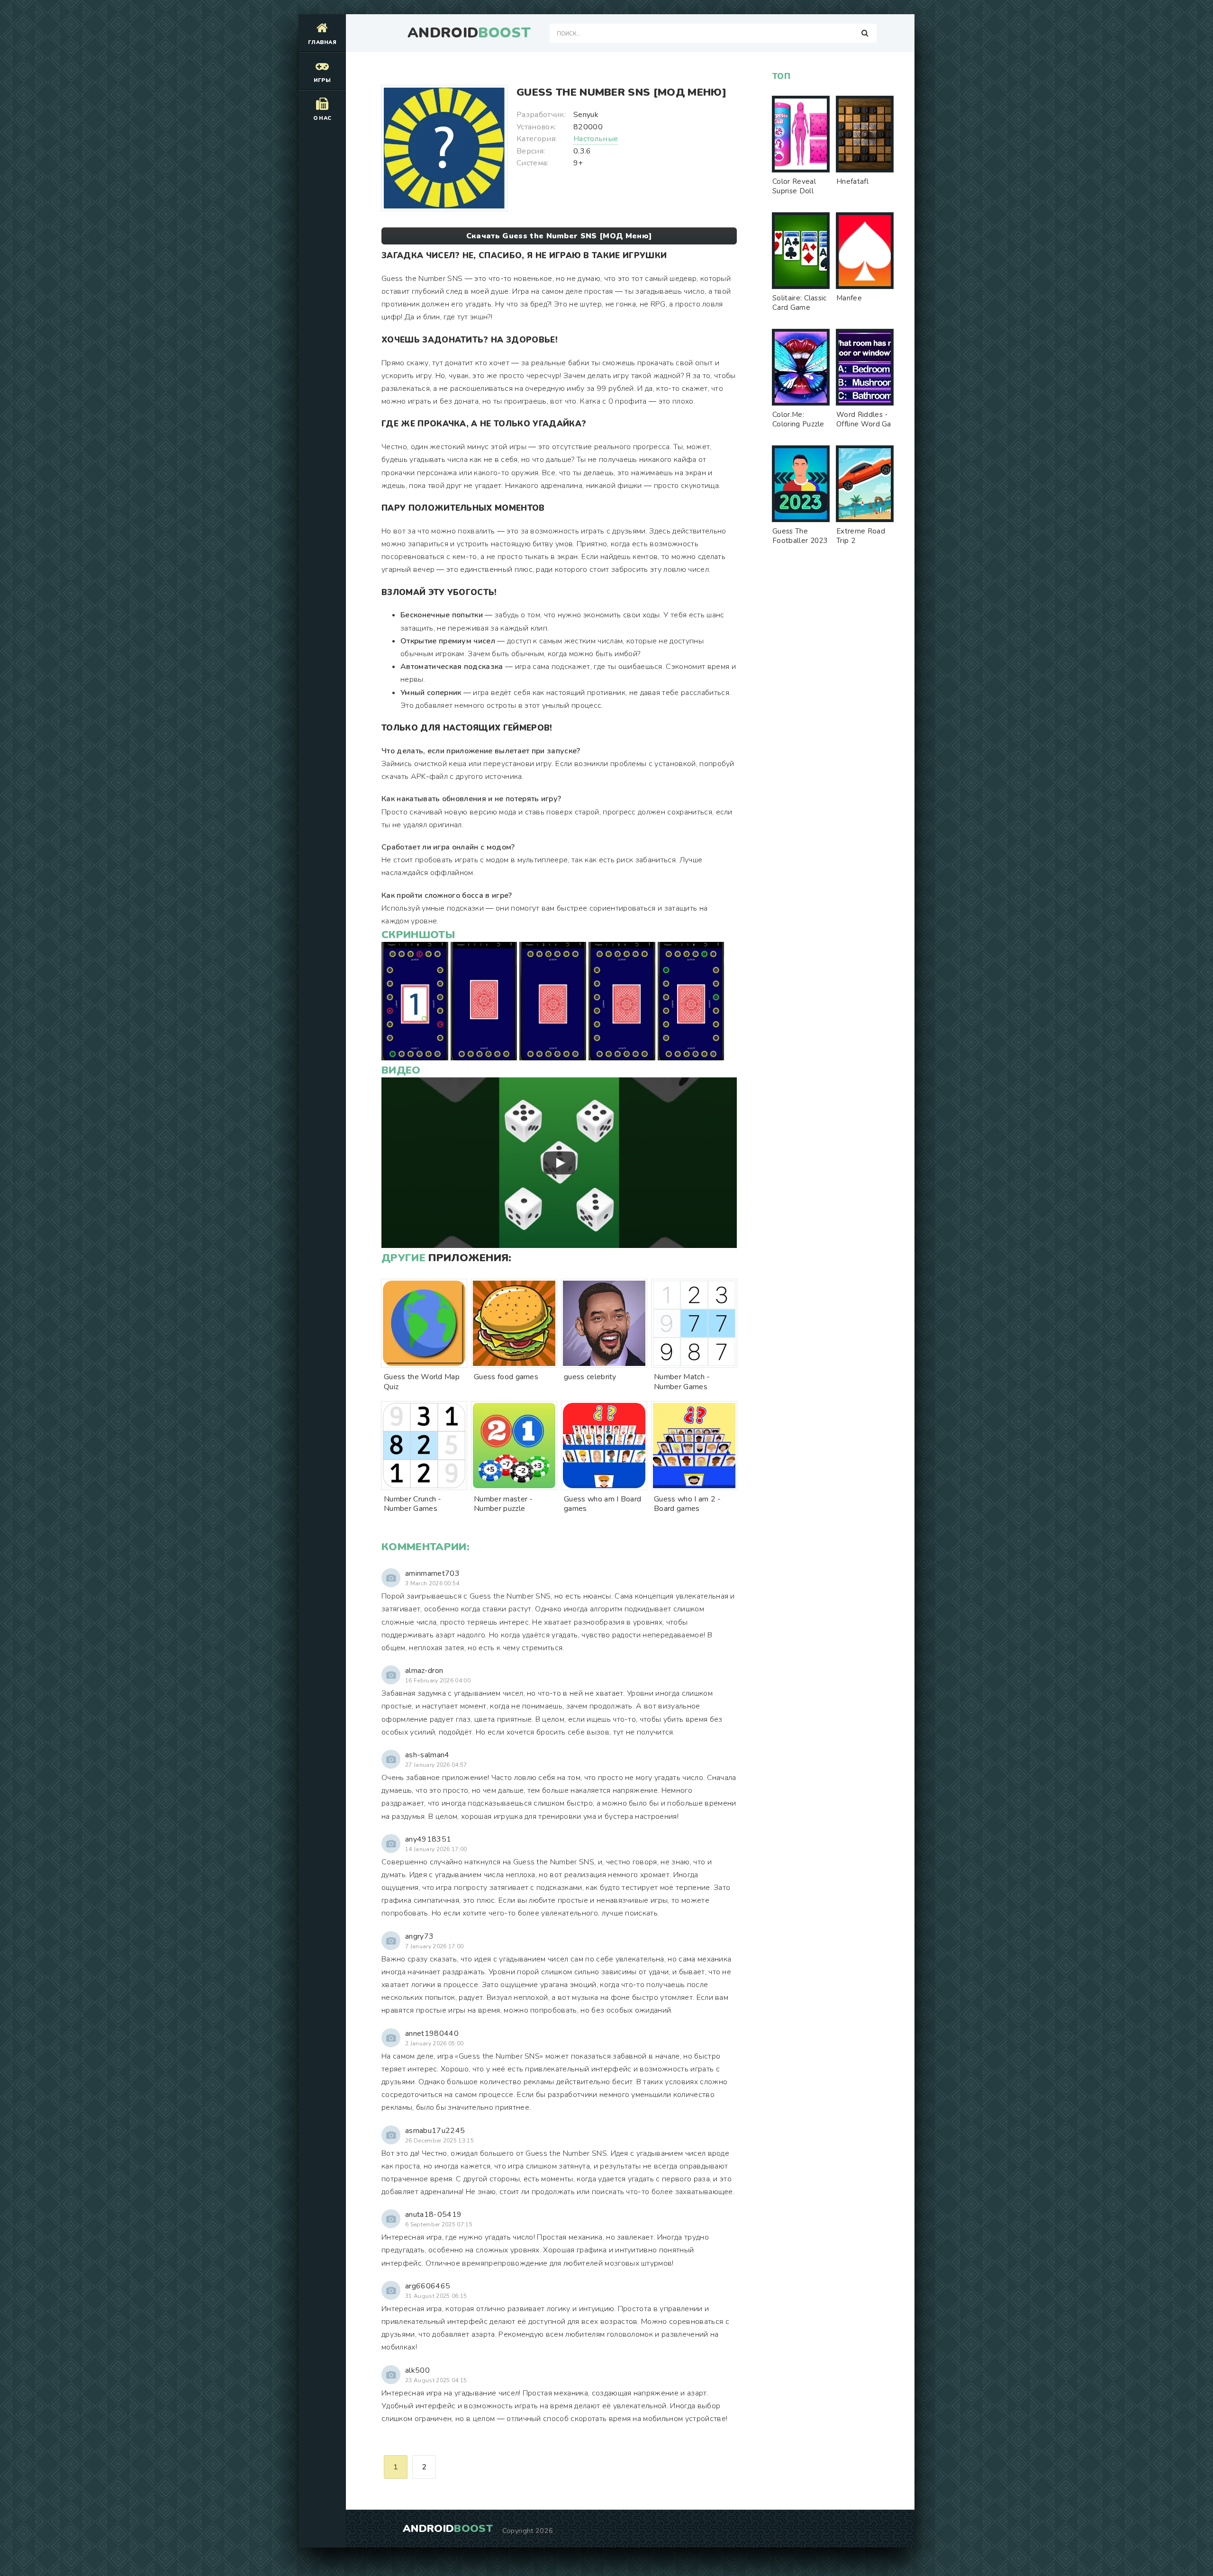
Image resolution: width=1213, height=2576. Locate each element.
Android (469, 33)
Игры (322, 80)
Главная (322, 42)
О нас (322, 118)
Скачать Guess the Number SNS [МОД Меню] (559, 236)
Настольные (596, 139)
